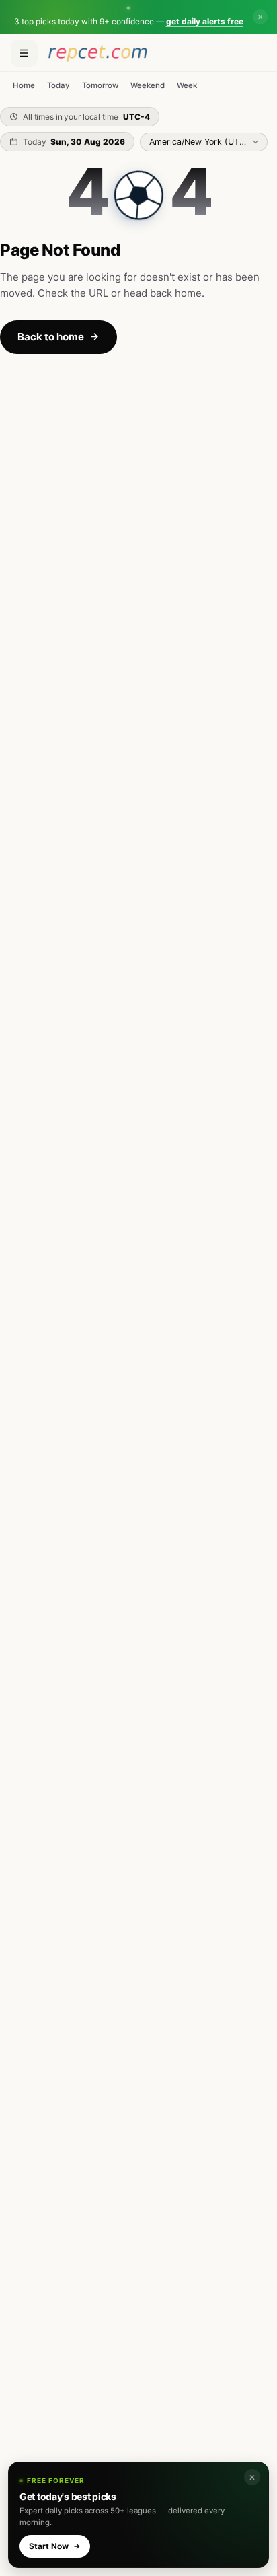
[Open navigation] (24, 53)
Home (24, 85)
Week (187, 85)
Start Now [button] (49, 2546)
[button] (128, 17)
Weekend (148, 85)
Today (58, 85)
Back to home (51, 337)
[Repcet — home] (98, 53)
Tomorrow (100, 85)
